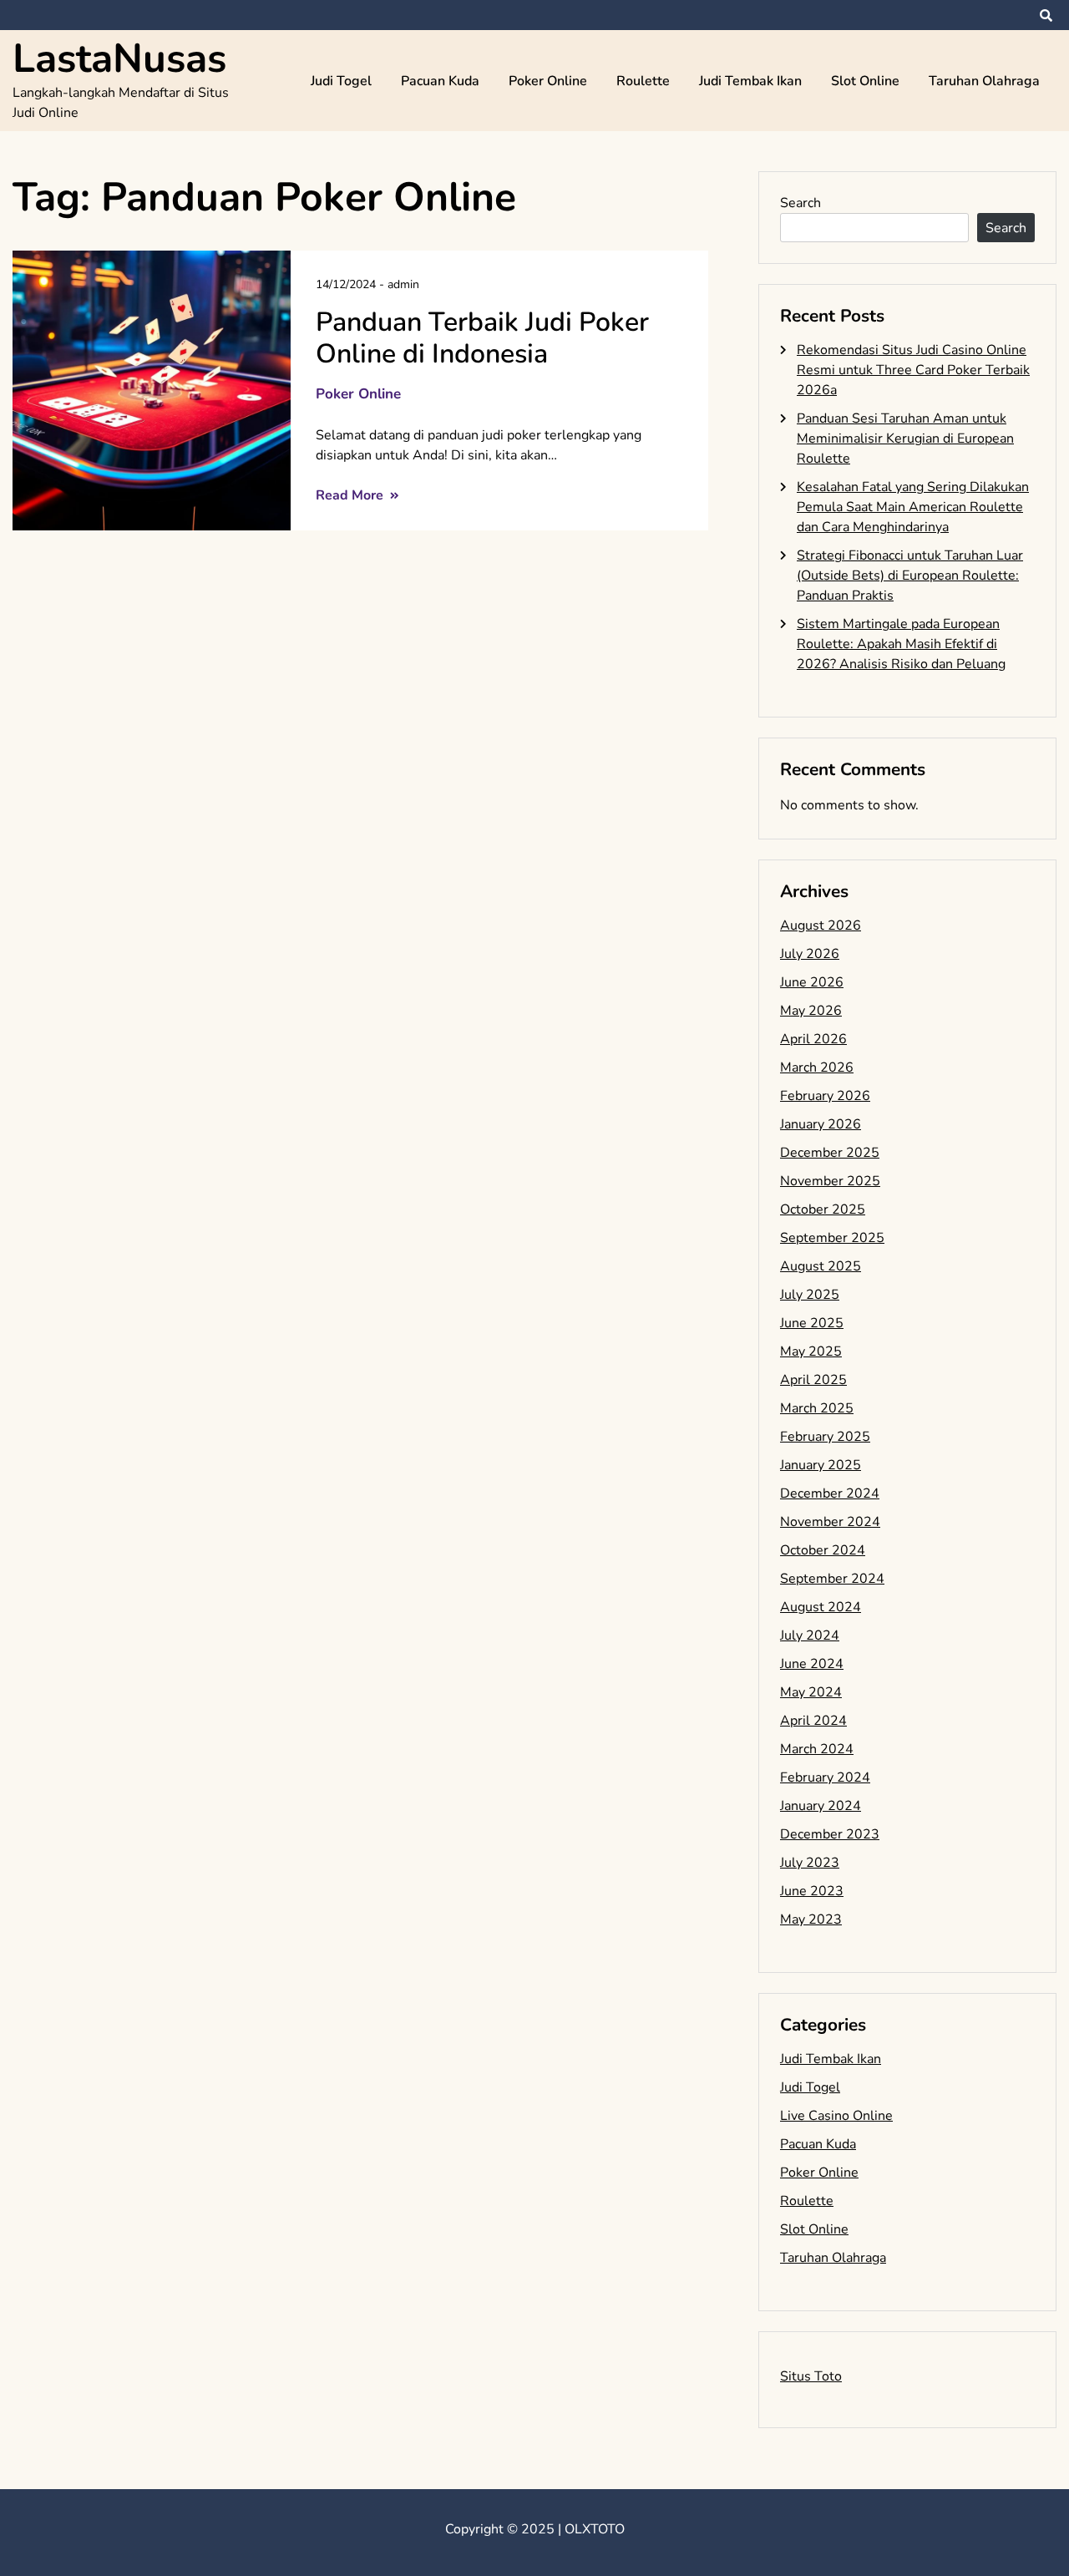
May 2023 (811, 1919)
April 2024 (813, 1721)
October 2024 (823, 1550)
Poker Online (548, 81)
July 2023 (810, 1863)
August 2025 (821, 1266)
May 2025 (811, 1351)
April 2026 (813, 1039)
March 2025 (817, 1408)
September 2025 (832, 1238)
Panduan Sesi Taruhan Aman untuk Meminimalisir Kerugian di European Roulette (905, 439)
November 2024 (830, 1522)
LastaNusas (119, 58)
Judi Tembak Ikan (750, 81)
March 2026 (817, 1067)
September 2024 (832, 1579)
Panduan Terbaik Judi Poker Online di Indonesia (482, 338)
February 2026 (825, 1096)
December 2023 (830, 1834)
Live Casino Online (836, 2116)
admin (403, 284)
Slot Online (865, 81)
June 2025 (812, 1323)
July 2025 (810, 1295)
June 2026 (812, 982)
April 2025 (813, 1380)
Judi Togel (341, 81)
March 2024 (817, 1749)
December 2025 (830, 1153)
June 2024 (812, 1664)
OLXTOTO (595, 2529)
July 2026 (810, 954)
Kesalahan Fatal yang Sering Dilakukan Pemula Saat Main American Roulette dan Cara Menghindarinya (913, 507)
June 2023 (812, 1891)
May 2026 (811, 1011)
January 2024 (821, 1806)
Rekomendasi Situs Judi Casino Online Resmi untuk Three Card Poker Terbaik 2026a (913, 370)
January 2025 (821, 1465)
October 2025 (823, 1209)
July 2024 (810, 1635)
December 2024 (830, 1493)
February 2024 (825, 1777)
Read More (351, 495)
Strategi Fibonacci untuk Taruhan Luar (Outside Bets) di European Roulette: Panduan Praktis (910, 576)
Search (800, 203)
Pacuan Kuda (440, 81)
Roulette (643, 81)
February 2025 (825, 1437)
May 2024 (811, 1692)
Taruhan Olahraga (984, 81)
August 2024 (821, 1607)
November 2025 (830, 1181)
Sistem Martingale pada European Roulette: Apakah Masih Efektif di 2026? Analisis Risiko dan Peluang (901, 644)
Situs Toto (811, 2376)
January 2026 (821, 1124)
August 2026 (821, 925)
